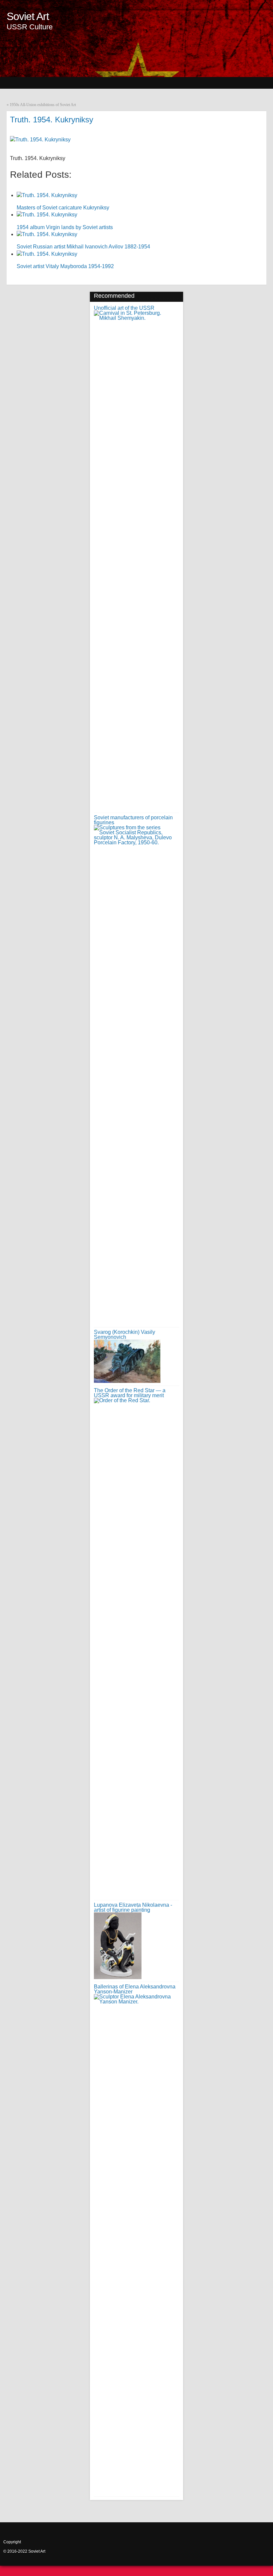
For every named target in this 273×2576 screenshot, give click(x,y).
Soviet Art (28, 16)
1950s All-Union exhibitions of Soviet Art (43, 105)
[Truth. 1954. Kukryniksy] (40, 140)
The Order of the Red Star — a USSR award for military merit (130, 1393)
